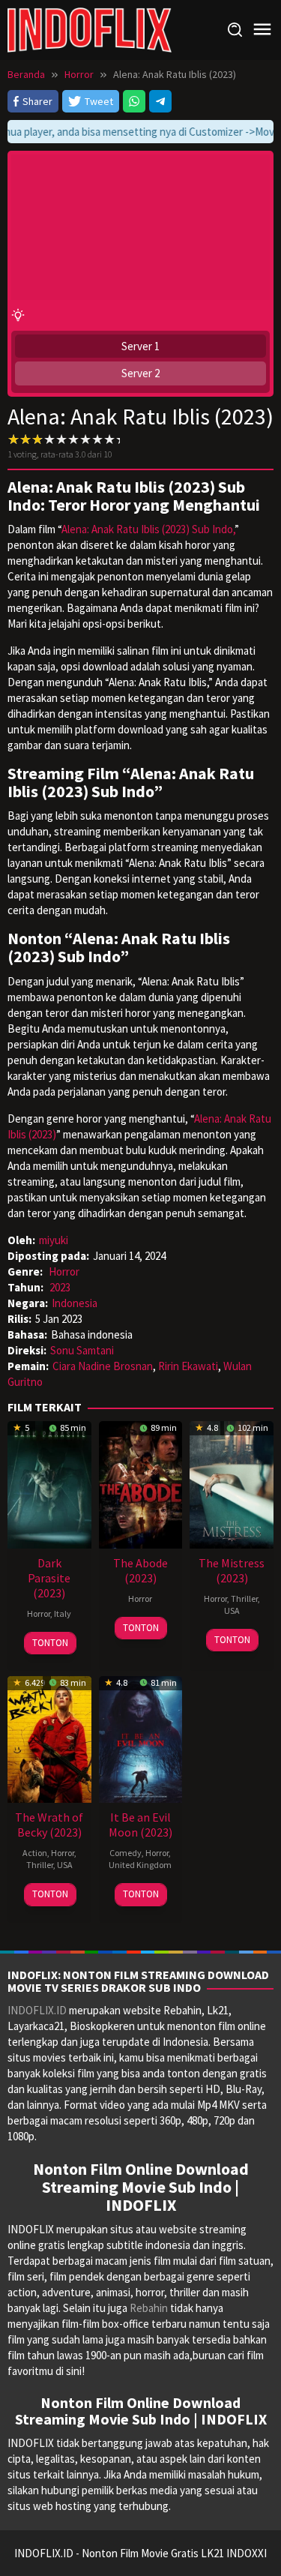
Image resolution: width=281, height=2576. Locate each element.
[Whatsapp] (134, 101)
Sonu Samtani (82, 1350)
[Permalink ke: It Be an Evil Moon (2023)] (141, 1738)
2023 (60, 1287)
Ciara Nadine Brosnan (103, 1366)
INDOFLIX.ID (37, 2010)
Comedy (126, 1853)
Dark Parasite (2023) (49, 1578)
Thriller (244, 1598)
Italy (63, 1613)
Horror (64, 1272)
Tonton (50, 1643)
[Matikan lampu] (18, 315)
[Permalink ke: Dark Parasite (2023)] (49, 1483)
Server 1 (140, 346)
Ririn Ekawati (188, 1366)
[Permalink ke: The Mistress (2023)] (232, 1483)
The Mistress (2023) (232, 1570)
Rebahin (149, 2308)
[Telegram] (160, 101)
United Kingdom (140, 1865)
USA (232, 1610)
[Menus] (262, 30)
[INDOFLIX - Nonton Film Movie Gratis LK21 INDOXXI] (90, 29)
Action (35, 1853)
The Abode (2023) (140, 1570)
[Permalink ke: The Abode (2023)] (141, 1483)
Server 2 (140, 373)
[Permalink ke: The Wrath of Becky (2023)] (49, 1738)
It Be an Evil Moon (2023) (140, 1825)
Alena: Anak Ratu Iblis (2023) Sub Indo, (148, 529)
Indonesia (75, 1303)
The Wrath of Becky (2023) (49, 1825)
